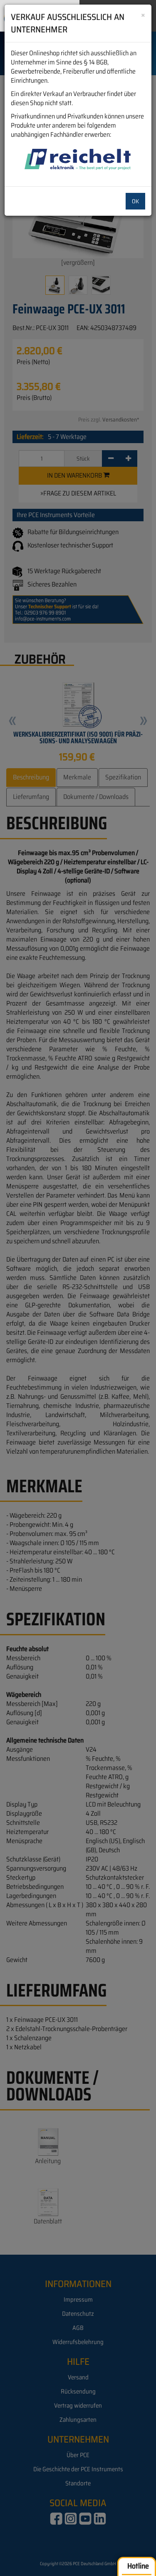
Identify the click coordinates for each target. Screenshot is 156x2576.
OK (135, 201)
